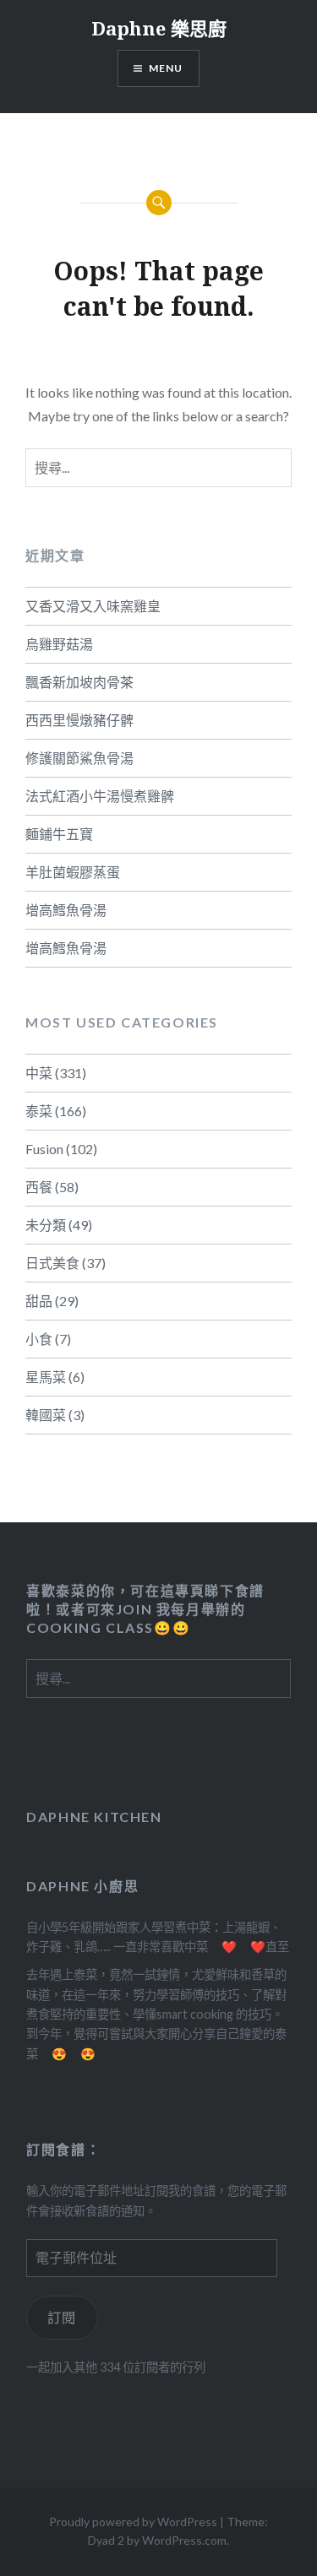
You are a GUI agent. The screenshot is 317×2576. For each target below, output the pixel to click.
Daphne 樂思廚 (159, 28)
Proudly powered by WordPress (133, 2522)
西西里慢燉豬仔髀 (79, 720)
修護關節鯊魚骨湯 (79, 758)
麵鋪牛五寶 (59, 834)
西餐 (39, 1187)
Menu (166, 68)
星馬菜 (46, 1377)
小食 (39, 1339)
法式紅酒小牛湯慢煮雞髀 (100, 796)
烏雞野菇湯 (59, 644)
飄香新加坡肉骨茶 (79, 682)
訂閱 (62, 2317)
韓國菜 (46, 1415)
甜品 (39, 1301)
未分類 (46, 1225)
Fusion (44, 1149)
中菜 (39, 1073)
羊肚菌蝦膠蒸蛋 (73, 872)
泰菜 (39, 1111)
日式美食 (52, 1263)
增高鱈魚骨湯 (66, 910)
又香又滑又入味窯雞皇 (93, 606)
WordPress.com (184, 2540)
